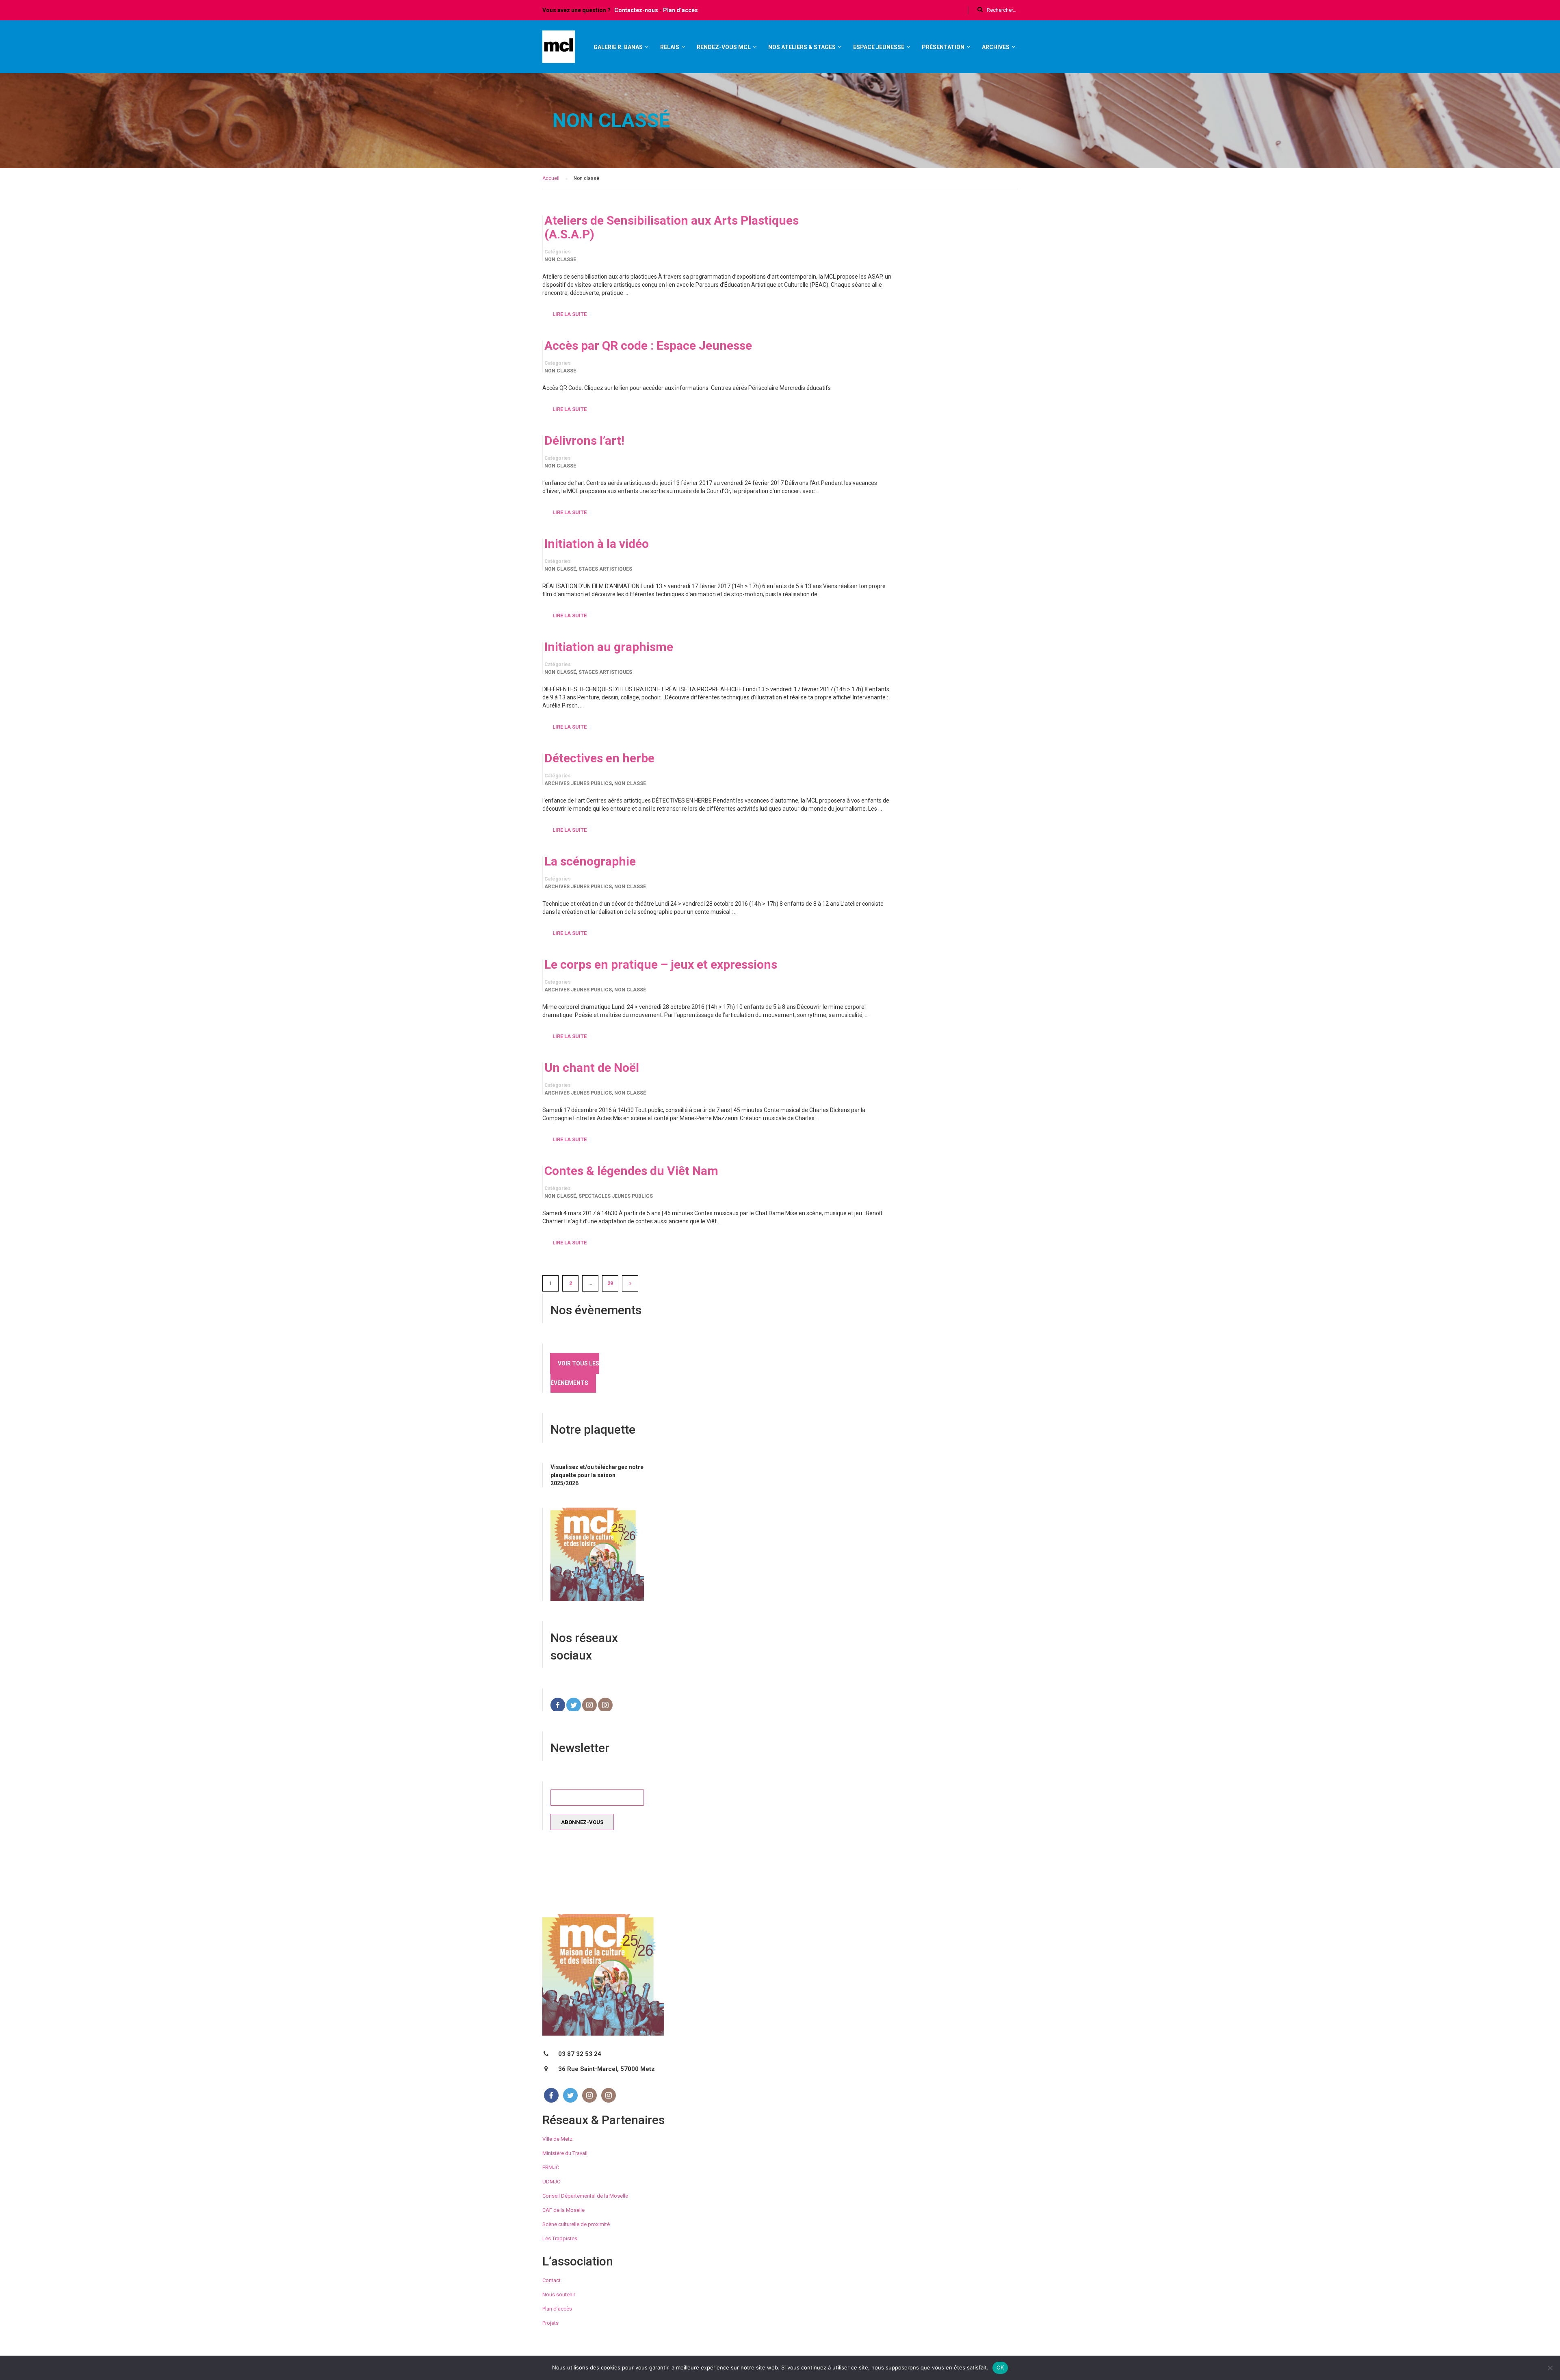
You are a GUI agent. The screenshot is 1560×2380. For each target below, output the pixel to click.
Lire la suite (570, 314)
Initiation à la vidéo (597, 544)
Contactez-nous (636, 10)
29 (610, 1283)
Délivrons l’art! (584, 441)
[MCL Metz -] (559, 50)
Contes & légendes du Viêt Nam (631, 1171)
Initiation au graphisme (609, 647)
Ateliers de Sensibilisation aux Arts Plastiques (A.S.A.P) (672, 227)
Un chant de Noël (592, 1068)
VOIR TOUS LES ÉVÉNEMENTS (575, 1373)
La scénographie (590, 861)
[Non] (1550, 2368)
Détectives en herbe (599, 758)
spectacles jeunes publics (616, 1196)
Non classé (560, 260)
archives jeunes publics (578, 783)
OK (1000, 2367)
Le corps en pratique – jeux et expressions (661, 965)
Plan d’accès (680, 10)
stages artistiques (605, 569)
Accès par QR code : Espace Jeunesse (648, 346)
